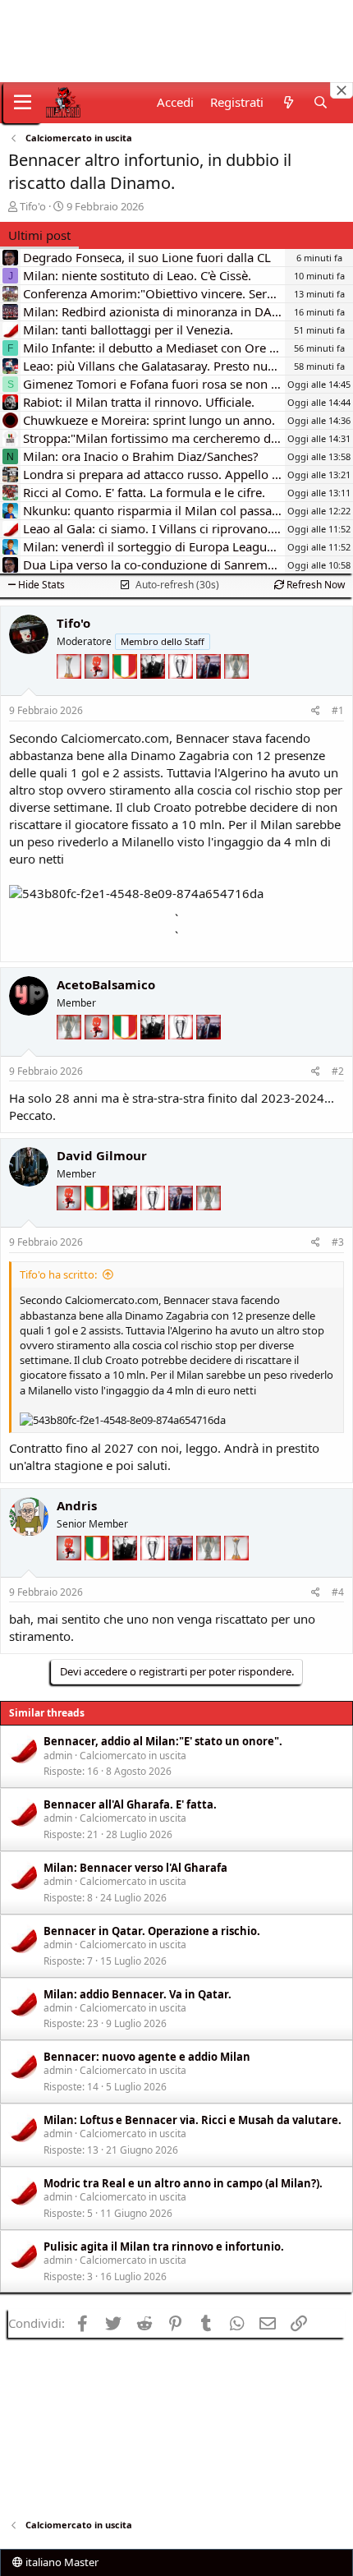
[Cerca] (321, 102)
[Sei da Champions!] (182, 691)
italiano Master (61, 2562)
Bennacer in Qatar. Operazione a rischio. (152, 1931)
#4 (338, 1592)
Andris (77, 1505)
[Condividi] (316, 711)
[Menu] (23, 103)
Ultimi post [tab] (39, 235)
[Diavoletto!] (99, 691)
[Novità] (288, 102)
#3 (338, 1242)
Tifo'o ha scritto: (58, 1274)
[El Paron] (154, 691)
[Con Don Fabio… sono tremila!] (210, 691)
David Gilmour (102, 1155)
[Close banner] (342, 90)
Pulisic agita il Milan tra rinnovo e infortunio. (164, 2247)
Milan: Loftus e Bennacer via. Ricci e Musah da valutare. (193, 2120)
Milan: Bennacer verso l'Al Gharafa (135, 1868)
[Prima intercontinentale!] (71, 691)
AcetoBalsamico (106, 984)
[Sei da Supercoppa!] (236, 691)
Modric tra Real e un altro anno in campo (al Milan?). (183, 2183)
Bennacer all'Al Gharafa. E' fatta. (130, 1804)
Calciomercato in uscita (133, 1756)
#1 (338, 710)
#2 (338, 1071)
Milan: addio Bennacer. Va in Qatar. (138, 1994)
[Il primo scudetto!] (126, 691)
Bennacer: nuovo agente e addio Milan (147, 2057)
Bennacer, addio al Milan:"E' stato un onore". (163, 1741)
